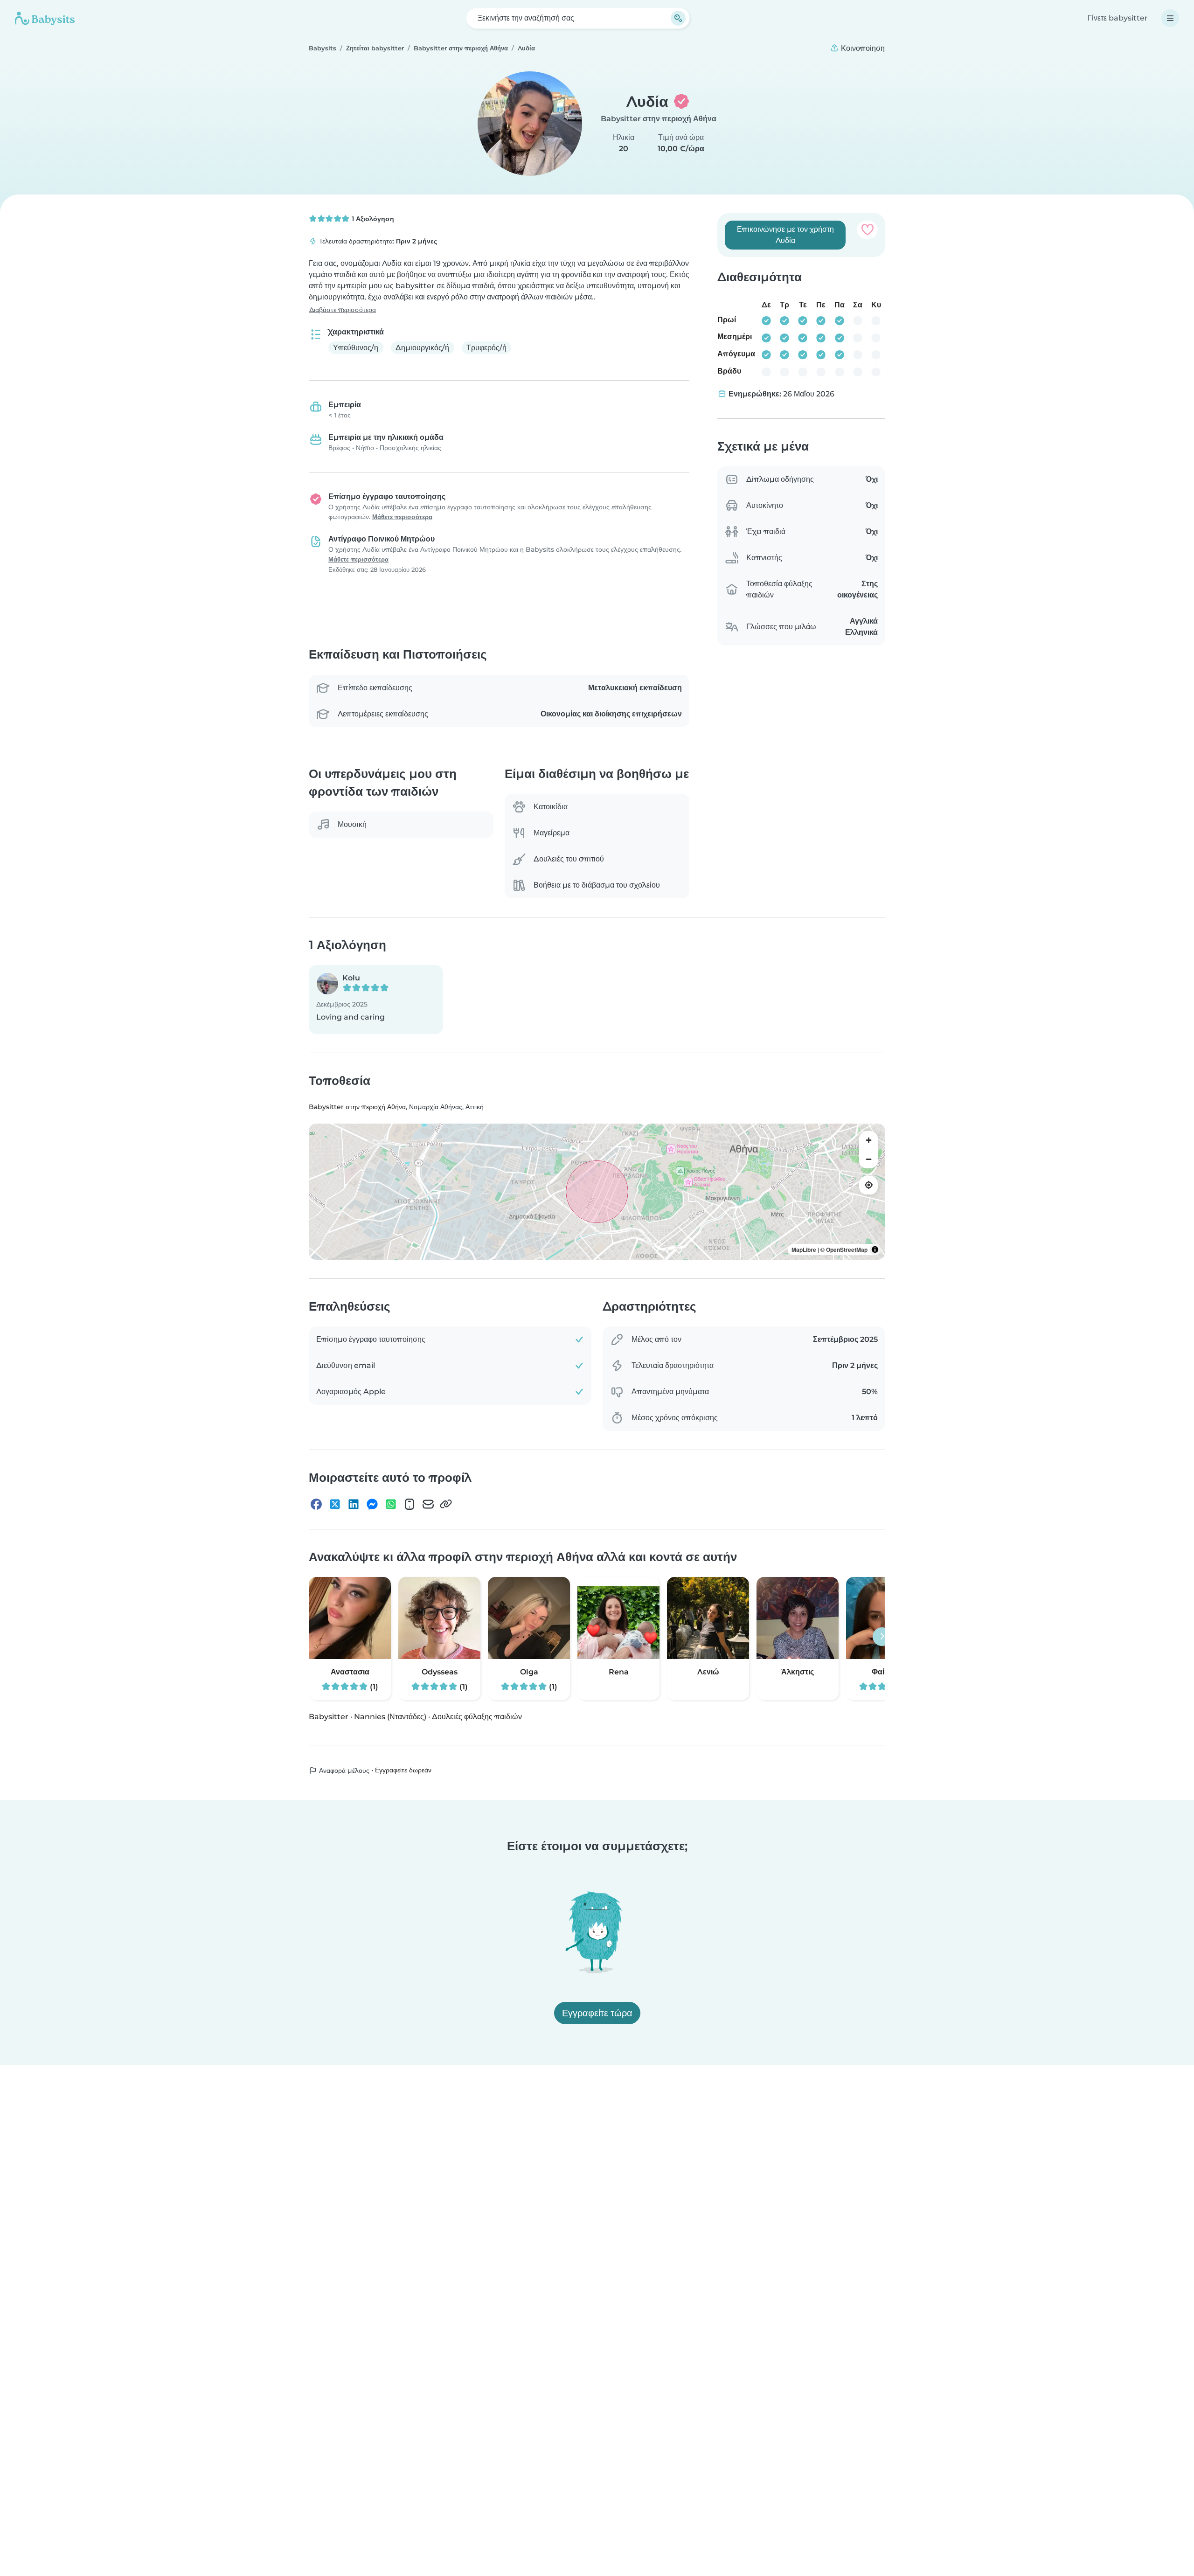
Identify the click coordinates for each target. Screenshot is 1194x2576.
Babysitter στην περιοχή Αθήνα (659, 119)
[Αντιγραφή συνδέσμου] (446, 1504)
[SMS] (410, 1504)
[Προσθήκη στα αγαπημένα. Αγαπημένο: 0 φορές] (867, 229)
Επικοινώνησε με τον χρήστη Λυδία (785, 235)
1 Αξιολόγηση (372, 219)
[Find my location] (868, 1185)
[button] (376, 1000)
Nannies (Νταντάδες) (390, 1717)
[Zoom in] (868, 1140)
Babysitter (329, 1717)
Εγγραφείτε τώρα (597, 2013)
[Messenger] (372, 1504)
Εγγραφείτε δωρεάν (403, 1770)
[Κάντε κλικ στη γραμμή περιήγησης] (1170, 18)
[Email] (428, 1504)
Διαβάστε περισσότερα (343, 310)
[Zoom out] (868, 1159)
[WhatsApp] (391, 1504)
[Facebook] (316, 1504)
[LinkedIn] (354, 1504)
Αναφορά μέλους (343, 1771)
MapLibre (804, 1250)
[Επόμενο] (882, 1637)
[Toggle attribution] (875, 1250)
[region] (597, 1192)
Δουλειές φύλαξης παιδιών (477, 1717)
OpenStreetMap (847, 1250)
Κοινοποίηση (862, 48)
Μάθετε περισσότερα (402, 517)
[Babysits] (45, 18)
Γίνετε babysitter (1118, 18)
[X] (335, 1504)
